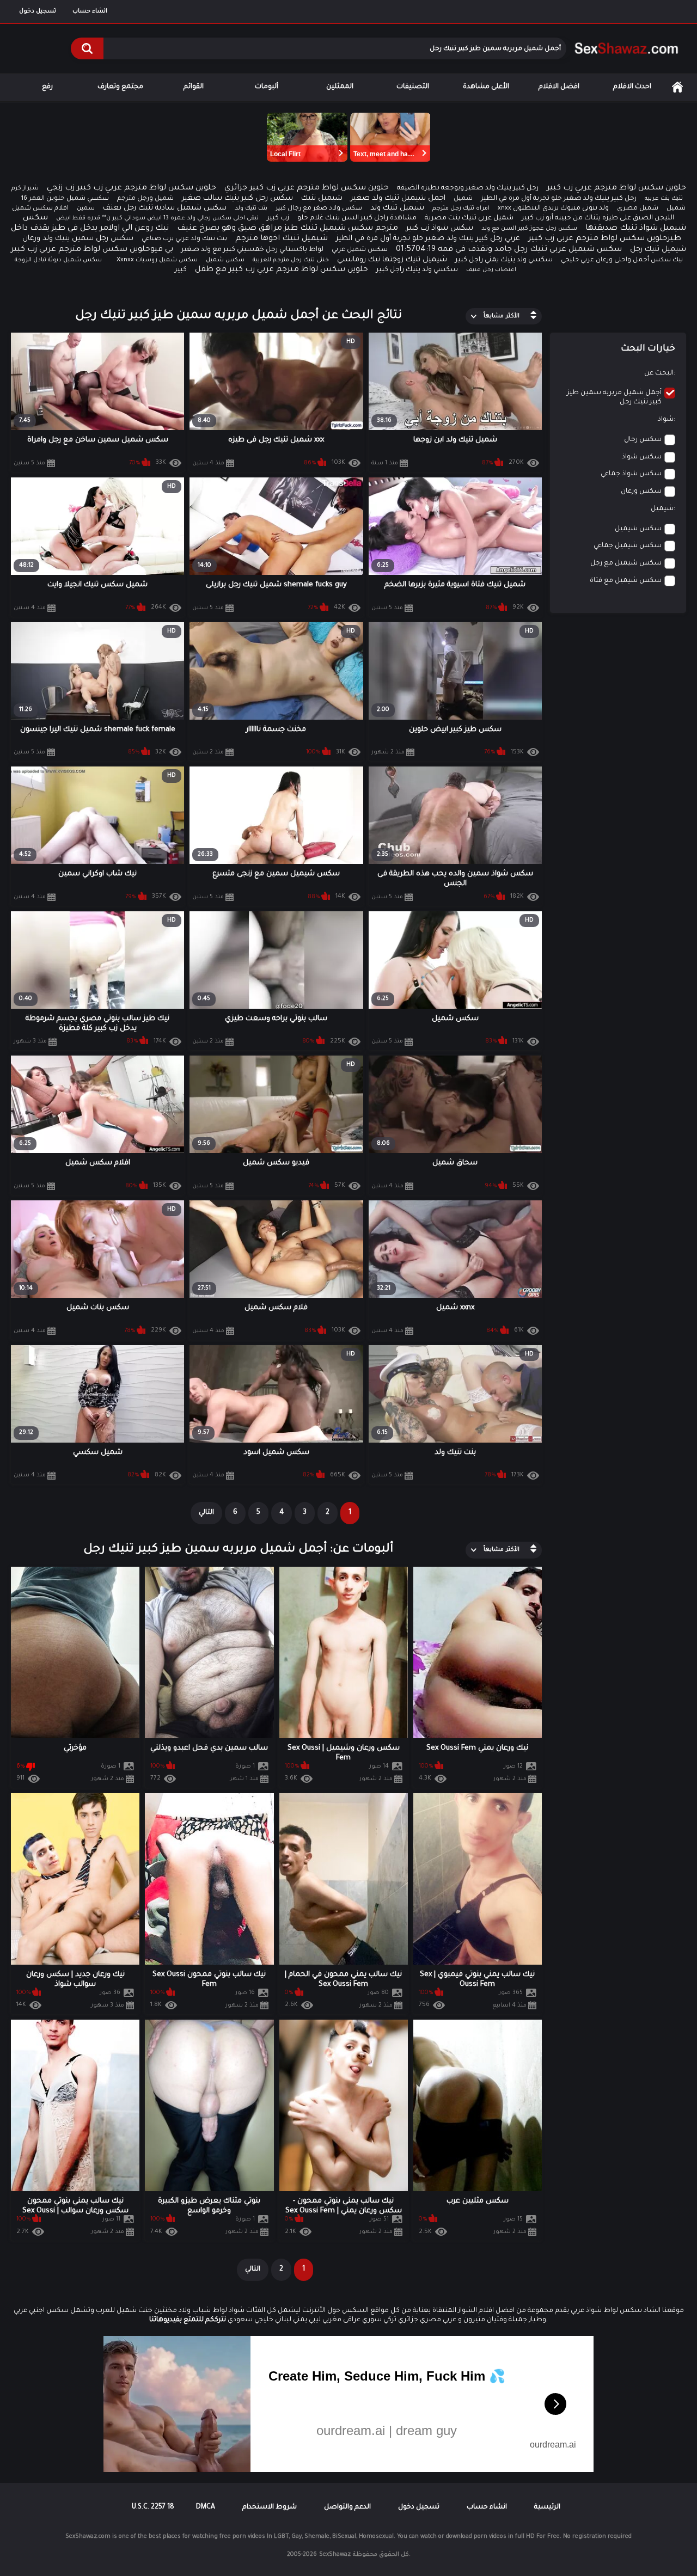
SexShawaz (335, 2555)
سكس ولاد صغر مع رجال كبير (319, 209)
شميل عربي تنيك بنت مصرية (469, 218)
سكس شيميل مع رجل (626, 563)
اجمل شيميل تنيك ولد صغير (398, 198)
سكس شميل (225, 260)
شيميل (662, 509)
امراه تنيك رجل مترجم (461, 208)
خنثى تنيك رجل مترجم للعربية (291, 260)
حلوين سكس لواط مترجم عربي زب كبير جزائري (307, 188)
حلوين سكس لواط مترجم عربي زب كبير (616, 188)
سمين (86, 208)
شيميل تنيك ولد (397, 208)
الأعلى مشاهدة (486, 87)
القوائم (194, 87)
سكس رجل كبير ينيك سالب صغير (237, 198)
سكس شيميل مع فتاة (626, 581)
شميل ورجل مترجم (145, 199)
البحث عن (659, 373)
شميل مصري (638, 209)
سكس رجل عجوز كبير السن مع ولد (529, 229)
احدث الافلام (632, 87)
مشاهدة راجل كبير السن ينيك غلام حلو (357, 218)
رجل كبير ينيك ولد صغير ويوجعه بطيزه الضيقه (468, 188)
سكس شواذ (642, 457)
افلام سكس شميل (40, 209)
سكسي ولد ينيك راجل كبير (417, 270)
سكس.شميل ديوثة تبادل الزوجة (58, 260)
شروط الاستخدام (270, 2507)
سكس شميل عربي (360, 250)
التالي (206, 1513)
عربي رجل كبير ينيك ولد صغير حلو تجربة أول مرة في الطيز (428, 239)
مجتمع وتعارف (120, 87)
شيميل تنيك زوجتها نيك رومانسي (392, 260)
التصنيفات (413, 87)
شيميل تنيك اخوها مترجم (282, 239)
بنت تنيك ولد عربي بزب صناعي (184, 239)
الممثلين (340, 87)
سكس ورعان (641, 492)
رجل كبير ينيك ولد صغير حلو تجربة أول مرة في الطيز (559, 199)
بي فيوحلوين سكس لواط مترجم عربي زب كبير (92, 250)
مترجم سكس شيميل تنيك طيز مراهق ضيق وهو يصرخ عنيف (288, 229)
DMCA (206, 2507)
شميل (463, 199)
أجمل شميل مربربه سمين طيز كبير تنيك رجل (614, 398)
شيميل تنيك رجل (658, 250)
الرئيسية (677, 87)
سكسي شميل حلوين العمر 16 (65, 199)
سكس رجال (643, 440)
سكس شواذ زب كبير (440, 228)
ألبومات (267, 87)
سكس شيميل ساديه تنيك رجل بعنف (165, 208)
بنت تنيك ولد (251, 208)
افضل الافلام (559, 87)
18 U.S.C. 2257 (153, 2507)
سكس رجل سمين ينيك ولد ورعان (78, 239)
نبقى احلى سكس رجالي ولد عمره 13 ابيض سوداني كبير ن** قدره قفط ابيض (157, 218)
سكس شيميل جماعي (628, 546)
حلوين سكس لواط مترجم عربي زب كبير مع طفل (282, 270)
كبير (181, 270)
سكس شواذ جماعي (631, 474)
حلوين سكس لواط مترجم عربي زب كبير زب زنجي (132, 188)
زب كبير (278, 218)
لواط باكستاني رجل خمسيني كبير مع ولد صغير (252, 250)
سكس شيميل (638, 529)
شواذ (666, 420)
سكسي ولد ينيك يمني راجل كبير (504, 260)
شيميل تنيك (322, 198)
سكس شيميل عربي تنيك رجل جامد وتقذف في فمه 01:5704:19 (509, 250)
